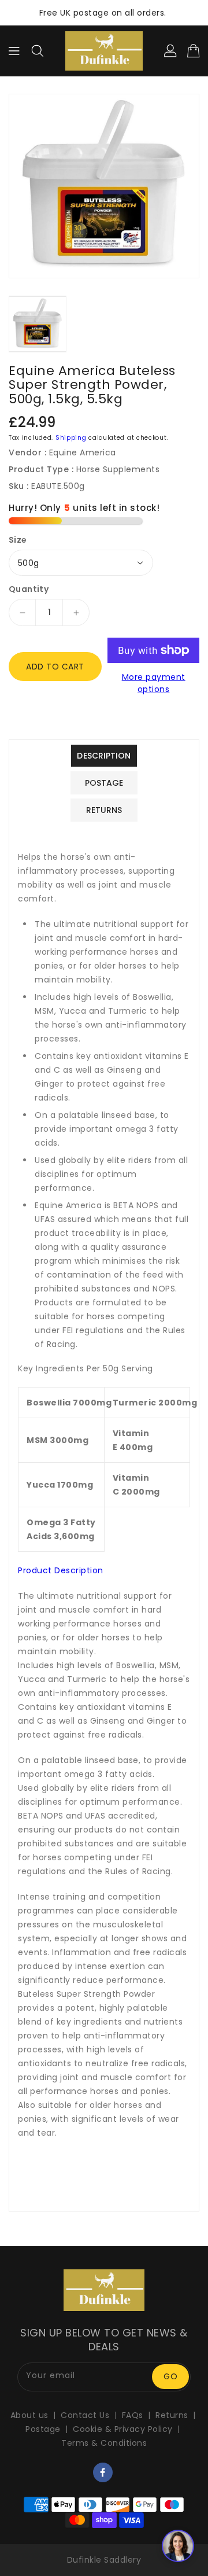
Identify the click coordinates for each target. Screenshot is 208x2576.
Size (18, 540)
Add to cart (55, 667)
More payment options (154, 683)
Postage (43, 2429)
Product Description (61, 1570)
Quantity (29, 589)
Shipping (71, 438)
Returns (172, 2415)
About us (29, 2415)
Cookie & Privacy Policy (123, 2429)
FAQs (133, 2415)
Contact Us (85, 2415)
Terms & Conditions (104, 2443)
